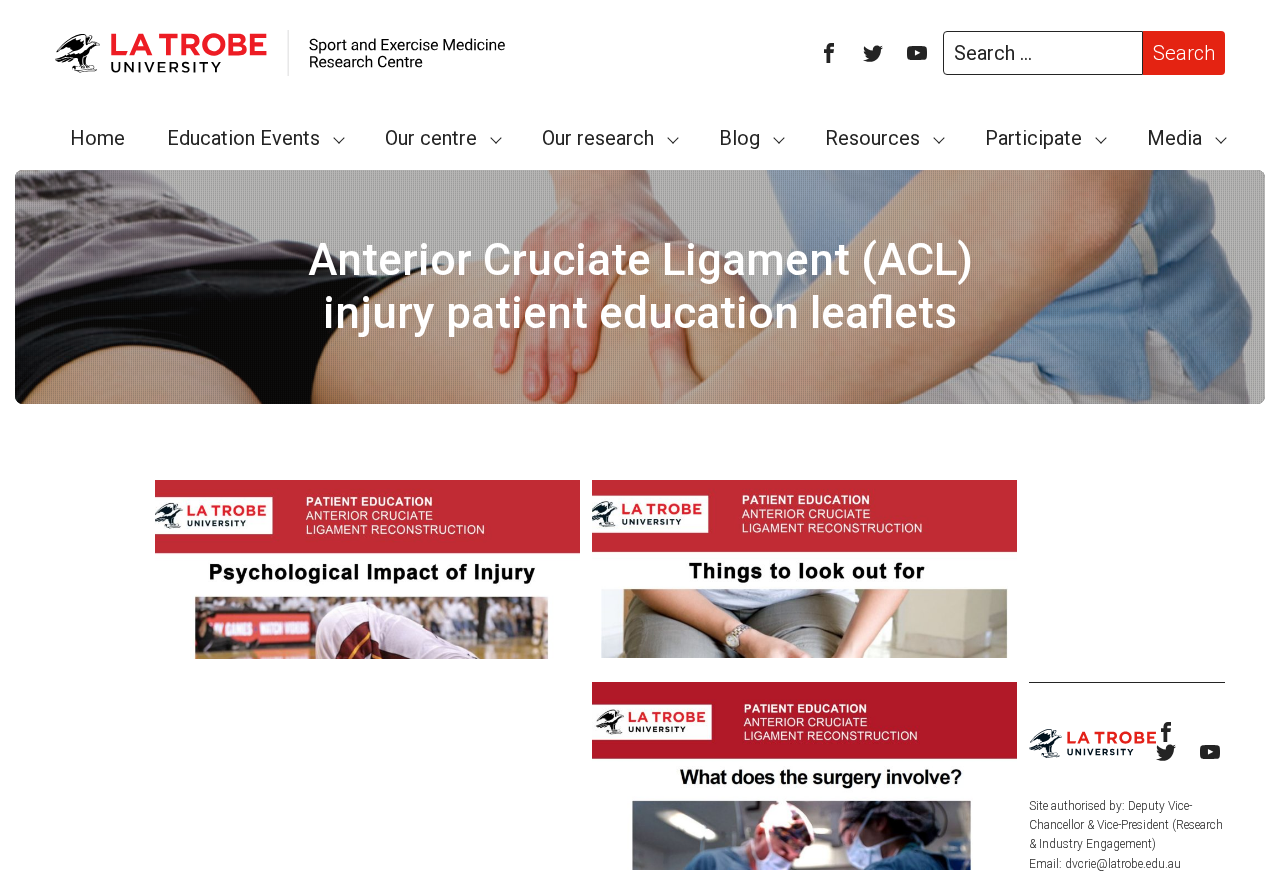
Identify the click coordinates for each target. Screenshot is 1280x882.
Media (1174, 138)
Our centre (431, 138)
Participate (1033, 138)
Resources (872, 138)
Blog (739, 138)
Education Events (243, 138)
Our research (598, 138)
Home (97, 138)
